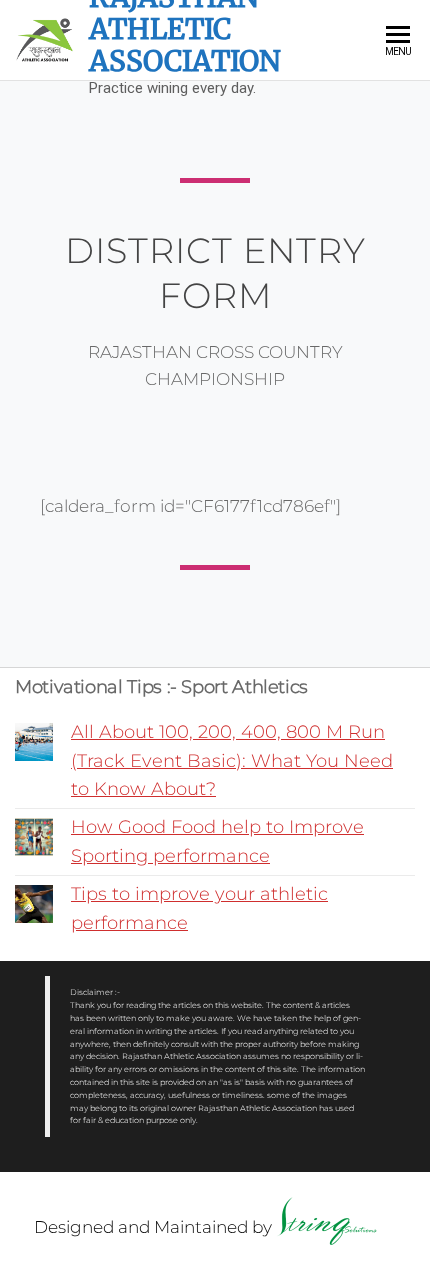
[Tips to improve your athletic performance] (34, 904)
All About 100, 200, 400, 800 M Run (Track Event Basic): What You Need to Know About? (232, 761)
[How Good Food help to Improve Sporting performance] (34, 837)
